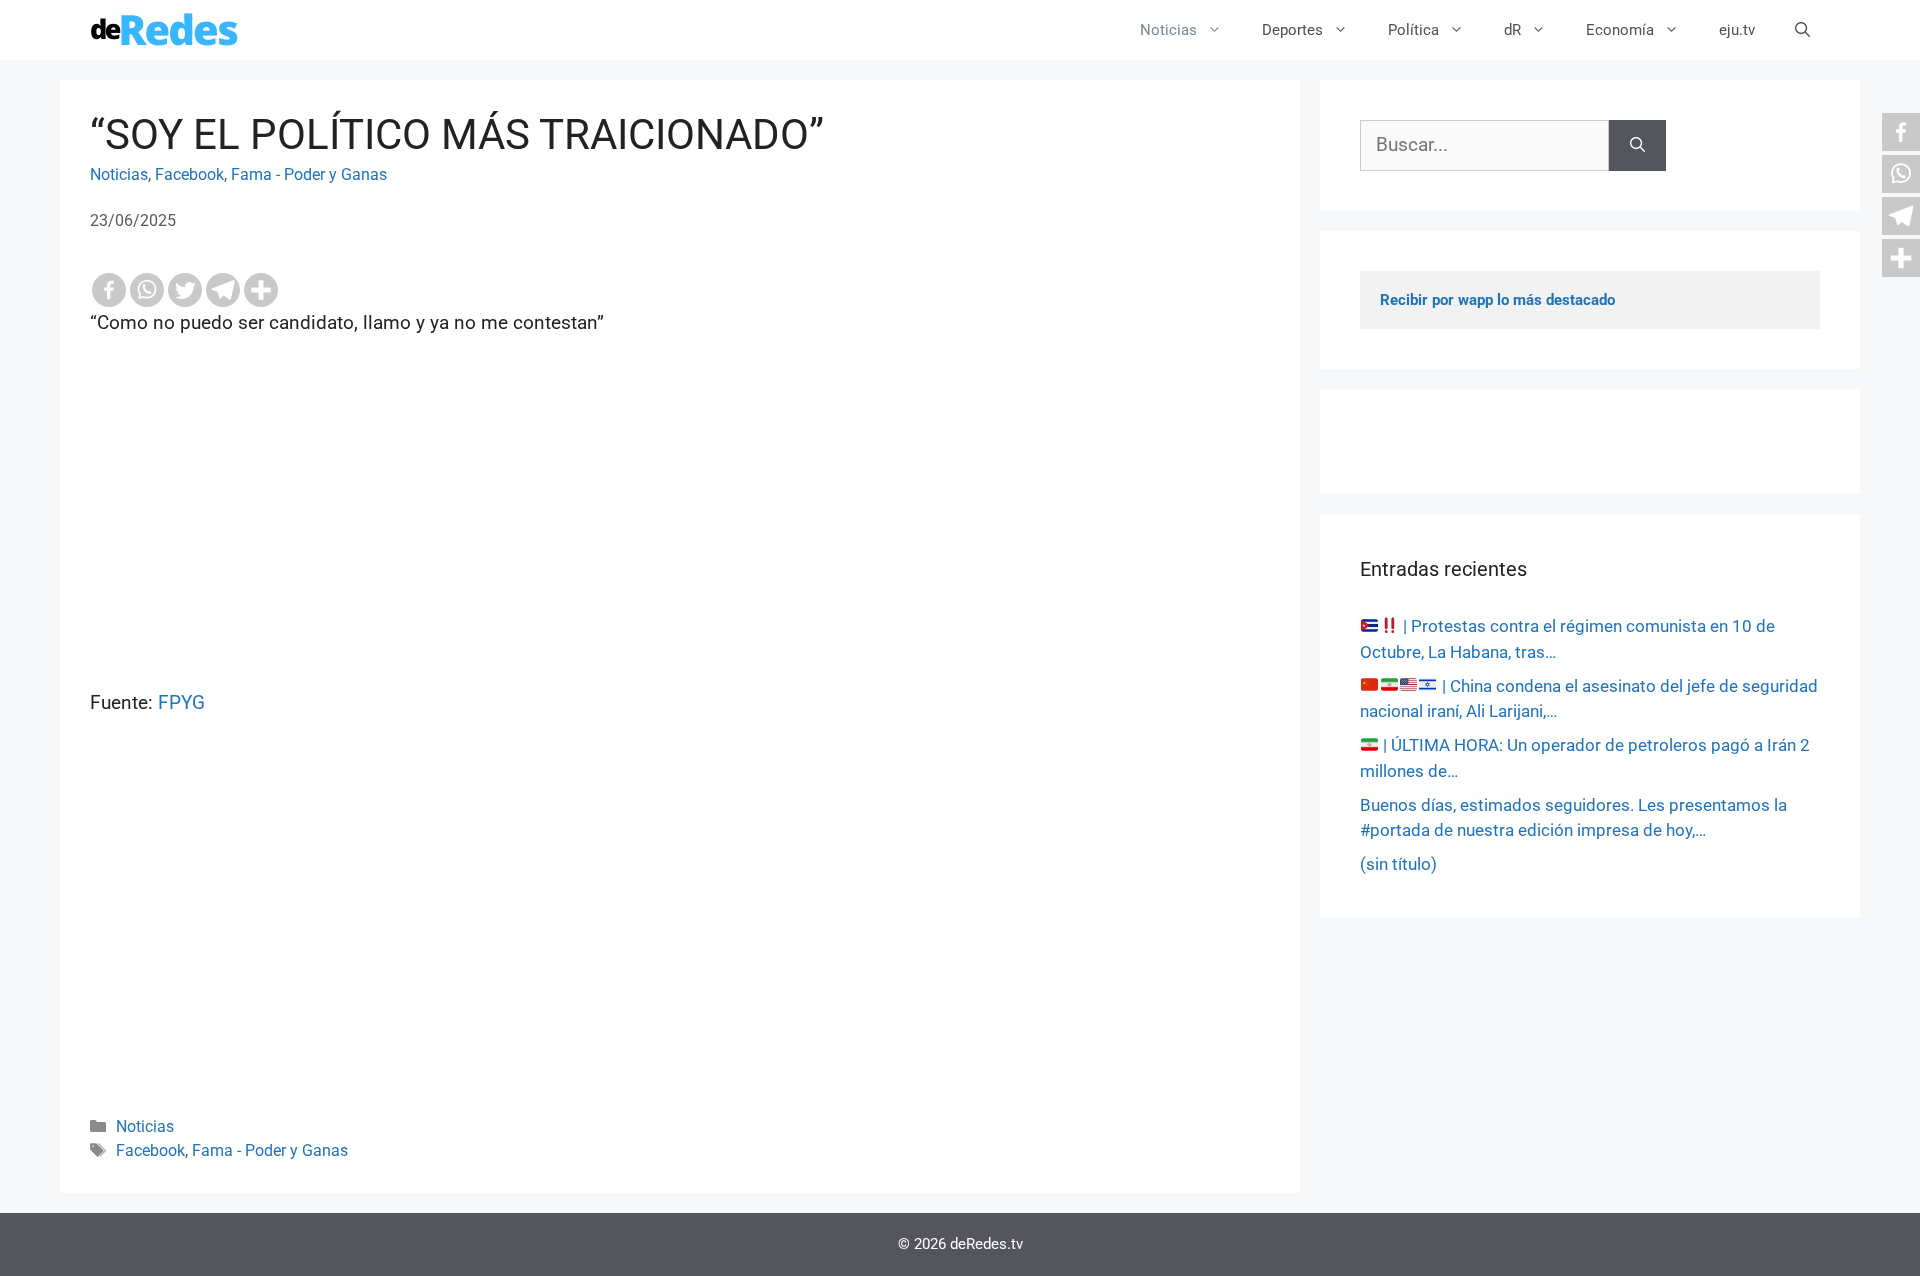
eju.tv (1737, 30)
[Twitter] (185, 290)
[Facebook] (109, 290)
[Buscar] (1637, 145)
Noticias (1168, 30)
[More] (261, 290)
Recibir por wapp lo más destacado (1497, 300)
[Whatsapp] (147, 290)
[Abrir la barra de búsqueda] (1802, 30)
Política (1413, 30)
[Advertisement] (680, 943)
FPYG (181, 702)
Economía (1620, 30)
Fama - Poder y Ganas (309, 174)
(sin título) (1398, 864)
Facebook (189, 174)
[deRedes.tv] (165, 30)
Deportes (1292, 30)
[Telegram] (223, 290)
